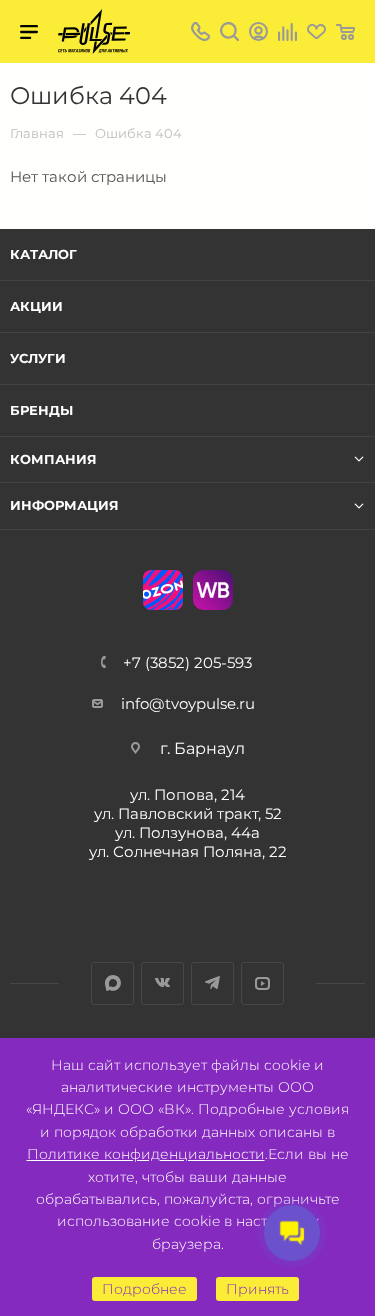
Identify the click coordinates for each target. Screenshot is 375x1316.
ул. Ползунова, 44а (187, 832)
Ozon (163, 590)
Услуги (38, 358)
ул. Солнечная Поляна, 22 (188, 851)
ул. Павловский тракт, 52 (188, 813)
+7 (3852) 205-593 (187, 662)
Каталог (43, 254)
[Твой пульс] (94, 31)
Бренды (41, 410)
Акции (36, 306)
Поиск (229, 31)
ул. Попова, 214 (187, 794)
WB (213, 590)
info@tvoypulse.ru (188, 703)
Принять (257, 1289)
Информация (64, 505)
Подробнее (144, 1289)
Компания (53, 459)
